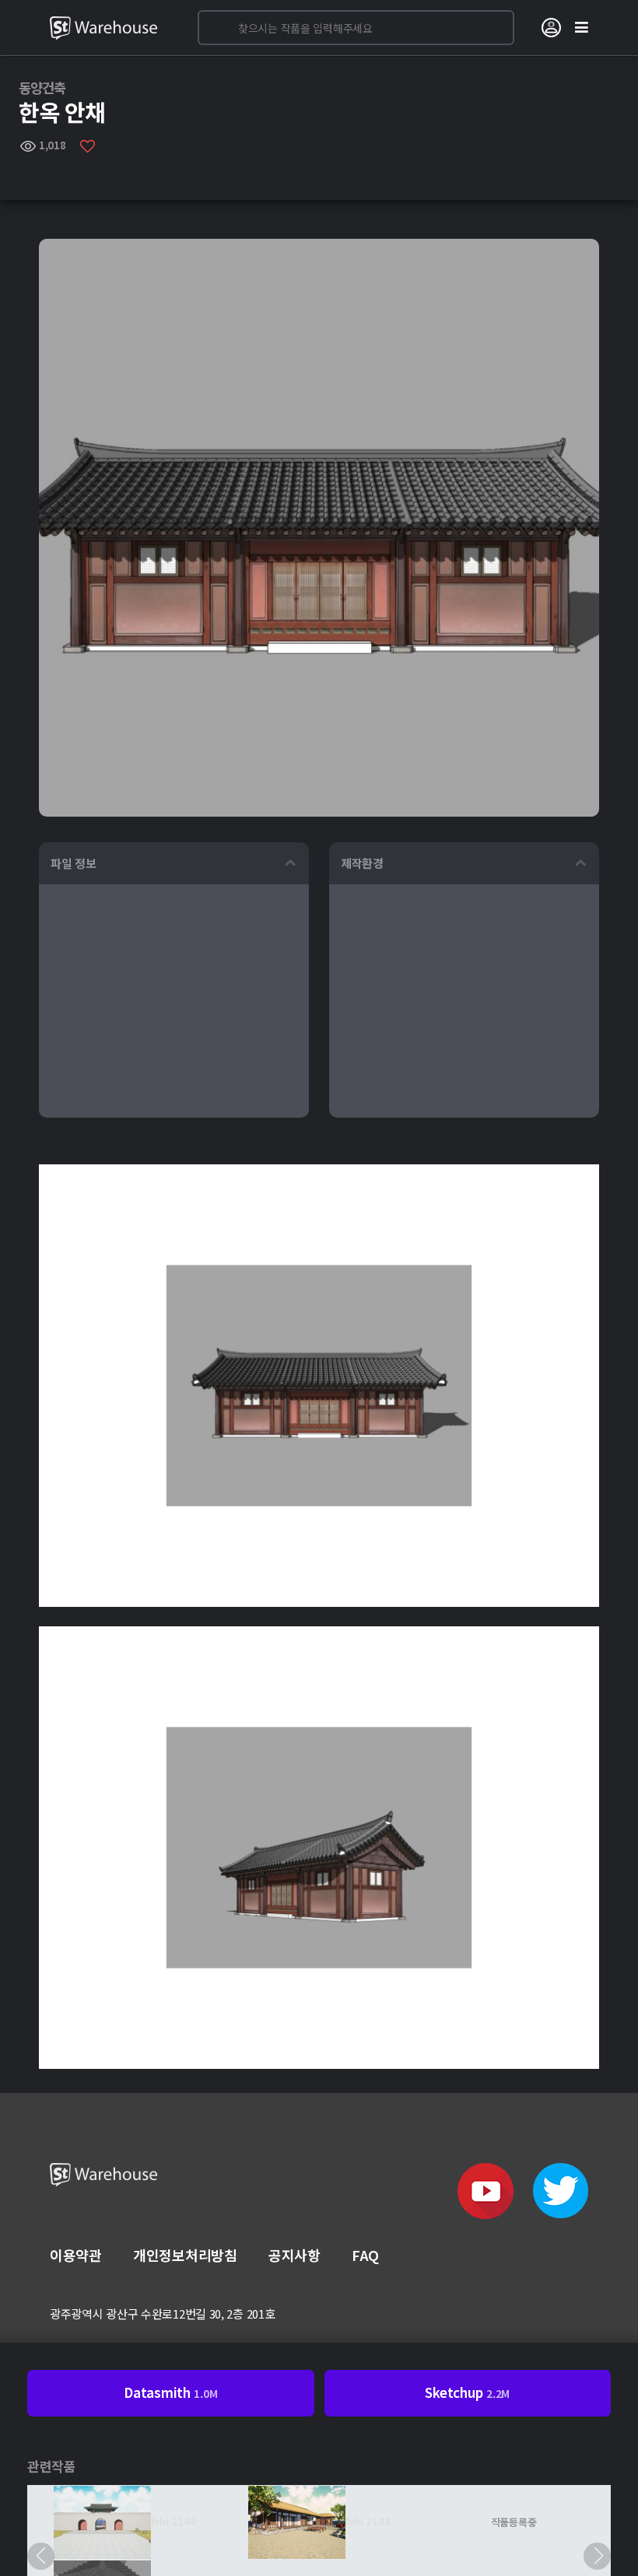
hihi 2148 (174, 2521)
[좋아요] (88, 145)
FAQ (365, 2255)
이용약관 (76, 2255)
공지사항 (294, 2255)
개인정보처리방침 (185, 2255)
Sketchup (467, 2392)
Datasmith (170, 2392)
